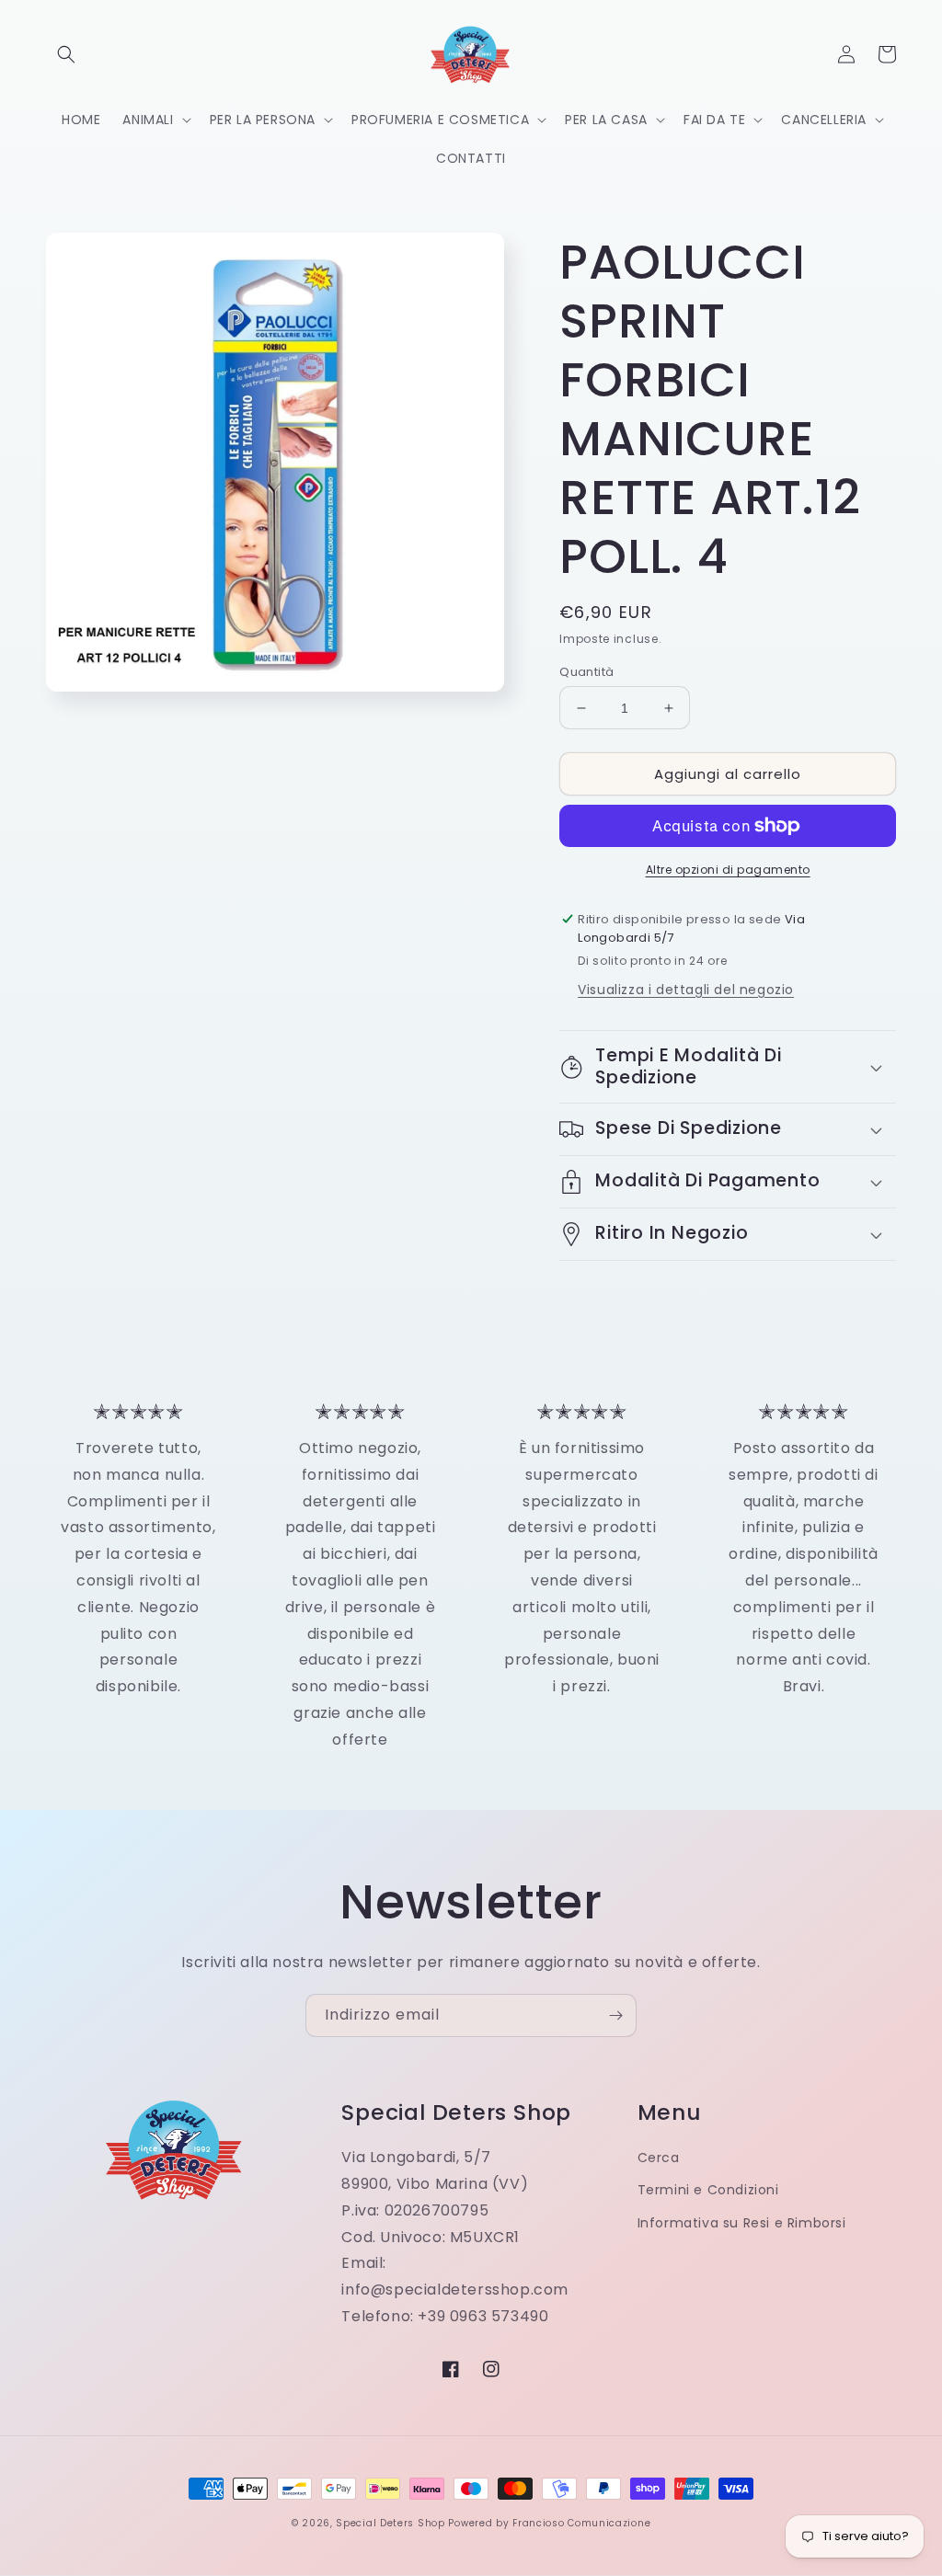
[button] (66, 54)
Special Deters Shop (390, 2523)
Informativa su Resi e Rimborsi (742, 2223)
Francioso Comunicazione (581, 2523)
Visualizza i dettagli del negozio (686, 990)
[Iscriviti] (615, 2015)
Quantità (586, 672)
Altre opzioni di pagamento (728, 870)
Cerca (659, 2158)
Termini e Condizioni (708, 2190)
